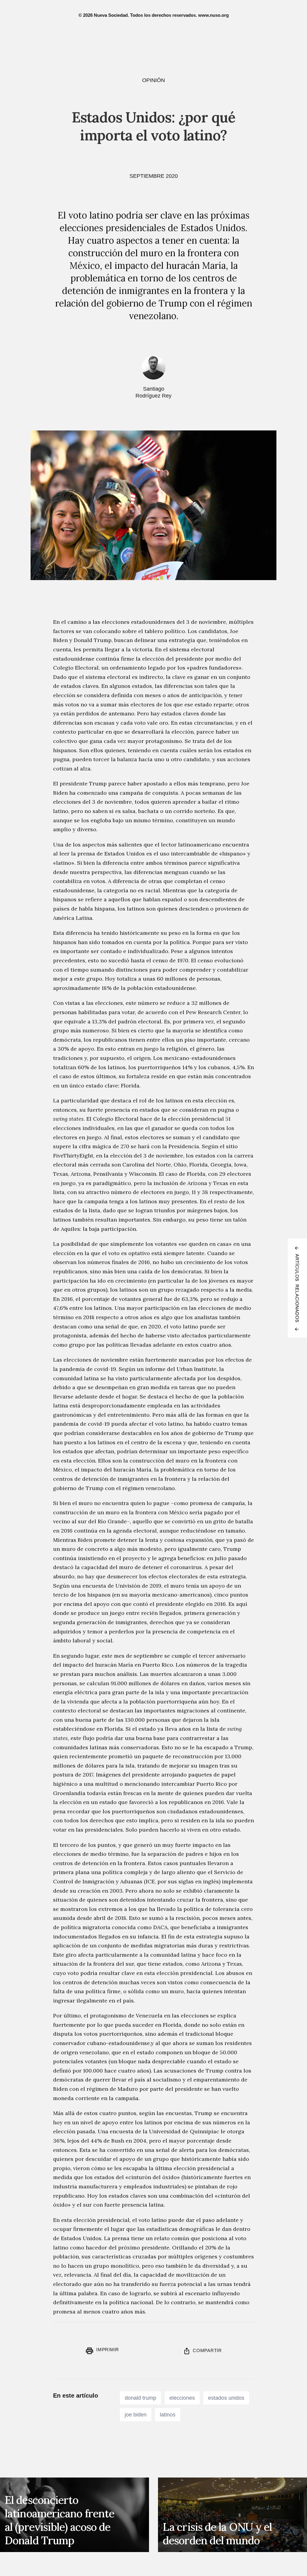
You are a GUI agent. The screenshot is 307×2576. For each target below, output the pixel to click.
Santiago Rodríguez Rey (153, 392)
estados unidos (226, 2398)
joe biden (136, 2415)
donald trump (140, 2398)
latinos (168, 2415)
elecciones (182, 2398)
